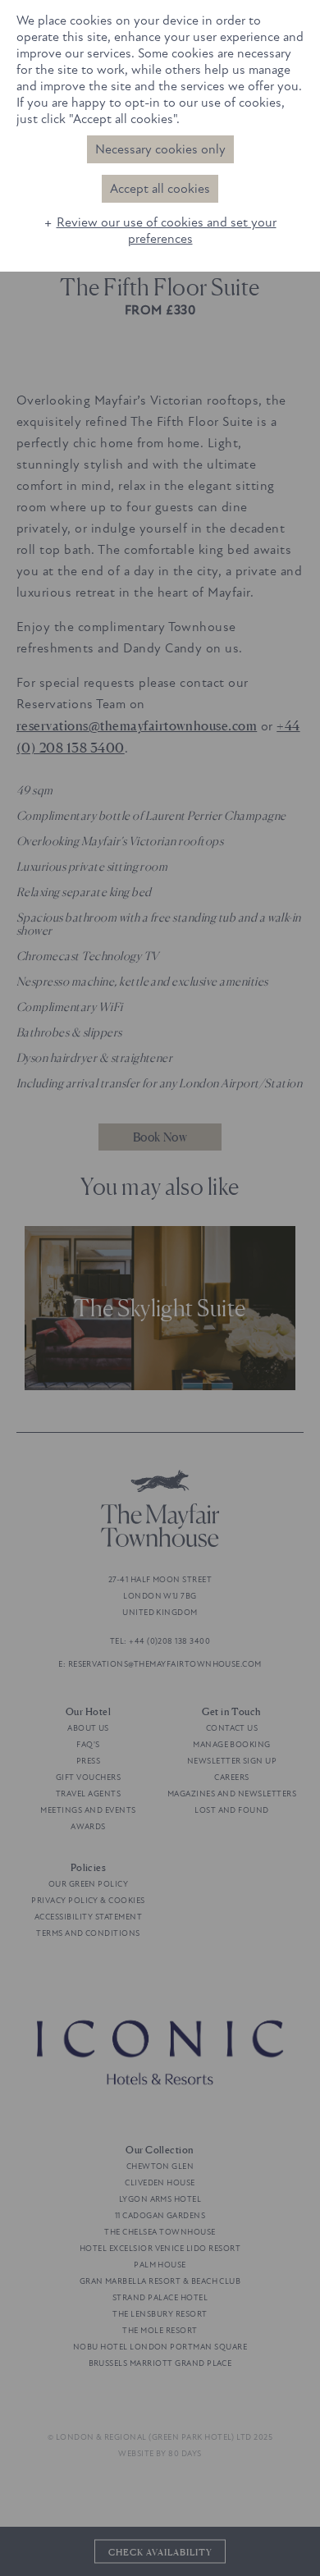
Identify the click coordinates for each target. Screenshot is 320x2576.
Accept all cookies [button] (160, 189)
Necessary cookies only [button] (160, 149)
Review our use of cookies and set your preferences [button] (167, 231)
